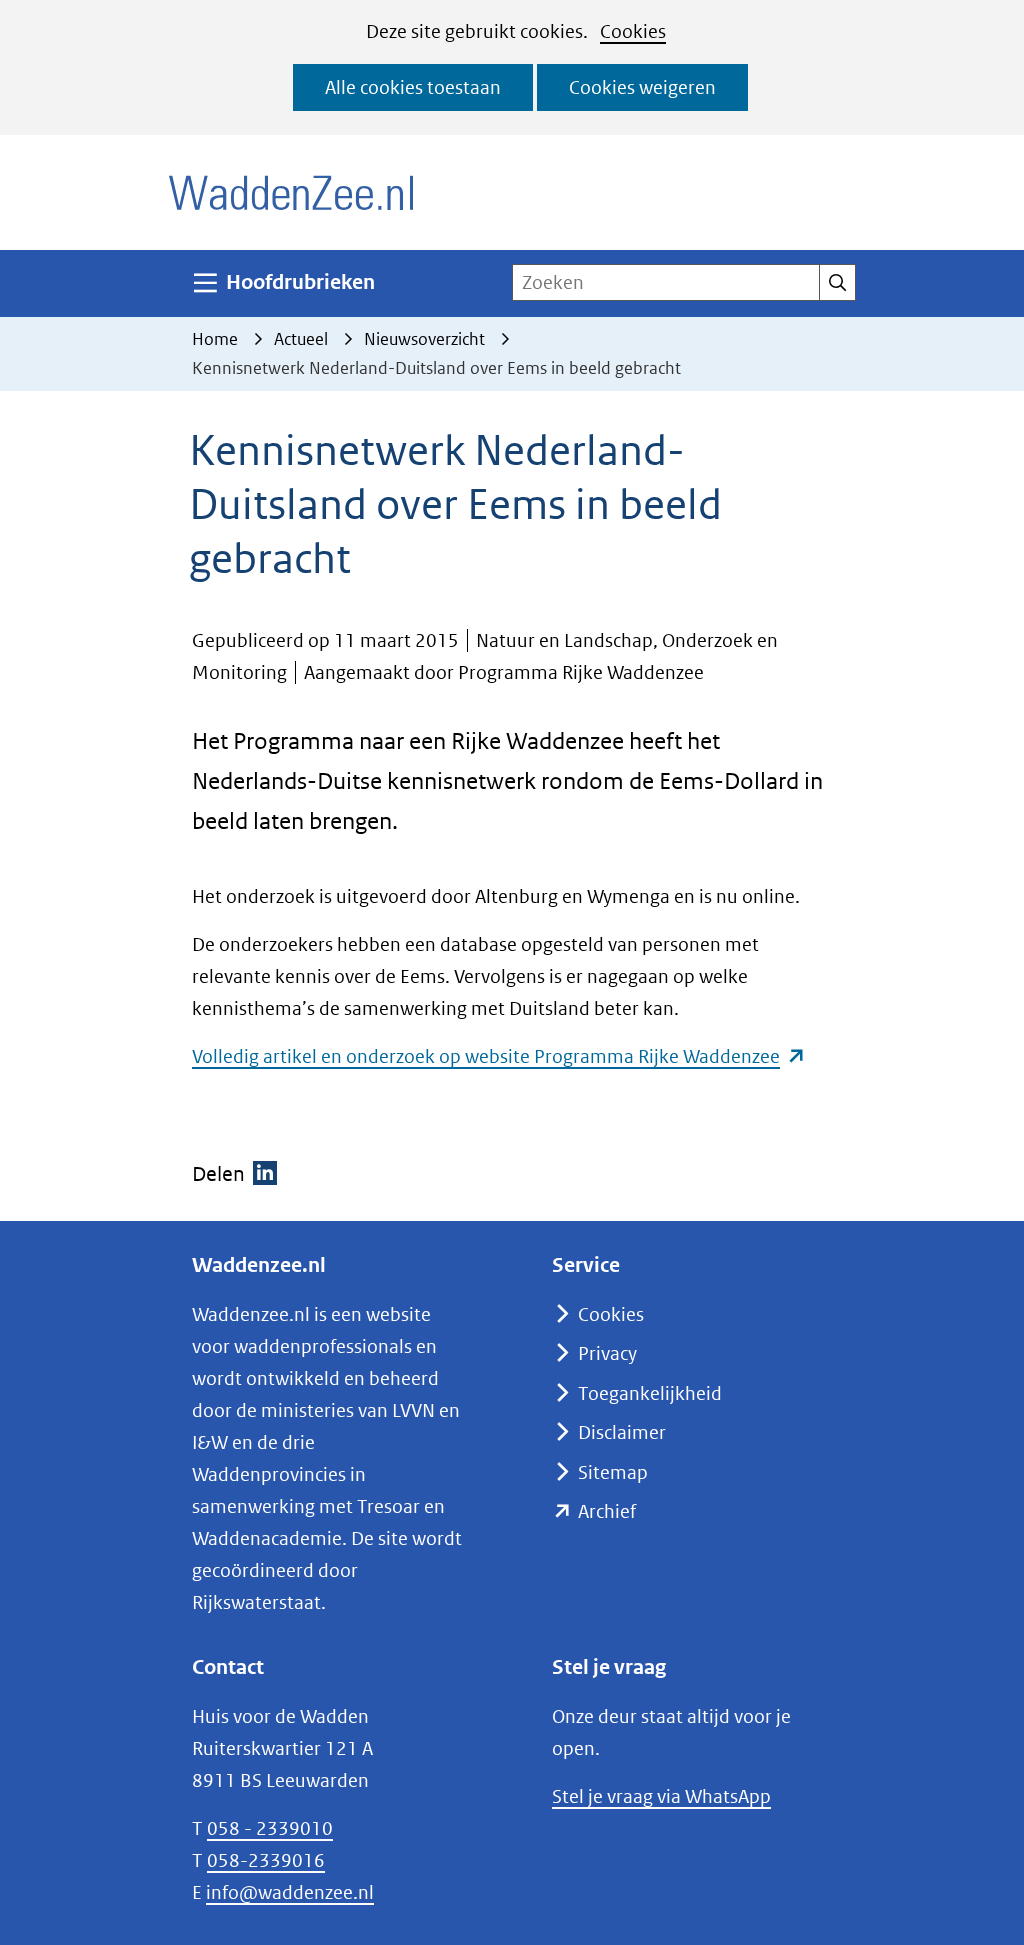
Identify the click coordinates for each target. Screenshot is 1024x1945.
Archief (607, 1511)
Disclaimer (622, 1432)
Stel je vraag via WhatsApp (661, 1796)
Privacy (607, 1353)
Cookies (633, 31)
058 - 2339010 (270, 1828)
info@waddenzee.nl (290, 1892)
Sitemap (613, 1472)
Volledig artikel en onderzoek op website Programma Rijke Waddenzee (499, 1056)
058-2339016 (266, 1860)
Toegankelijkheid (650, 1393)
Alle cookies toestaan (413, 87)
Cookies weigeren (642, 87)
